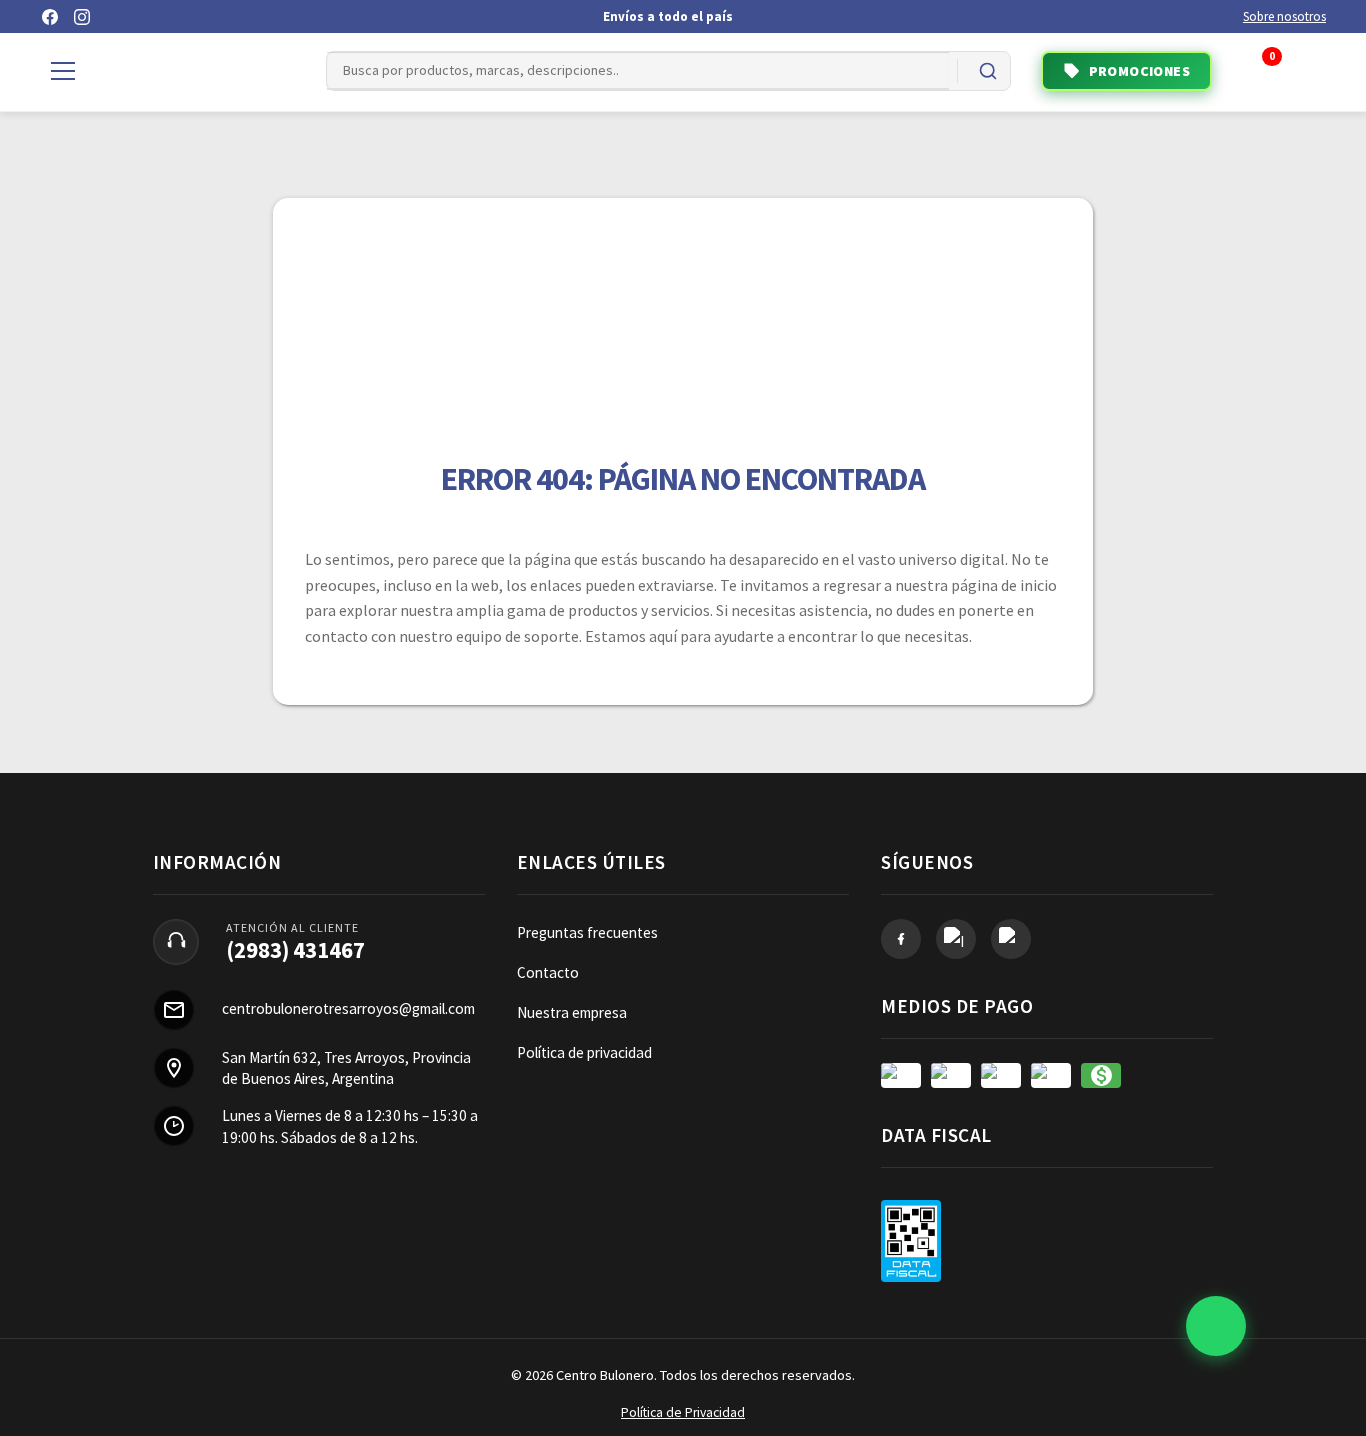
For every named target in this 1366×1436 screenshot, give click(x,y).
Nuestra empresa (572, 1012)
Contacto (548, 972)
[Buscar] (988, 71)
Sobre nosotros (1284, 16)
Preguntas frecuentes (587, 932)
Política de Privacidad (683, 1412)
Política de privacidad (584, 1052)
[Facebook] (50, 17)
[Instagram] (82, 17)
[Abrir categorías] (63, 71)
